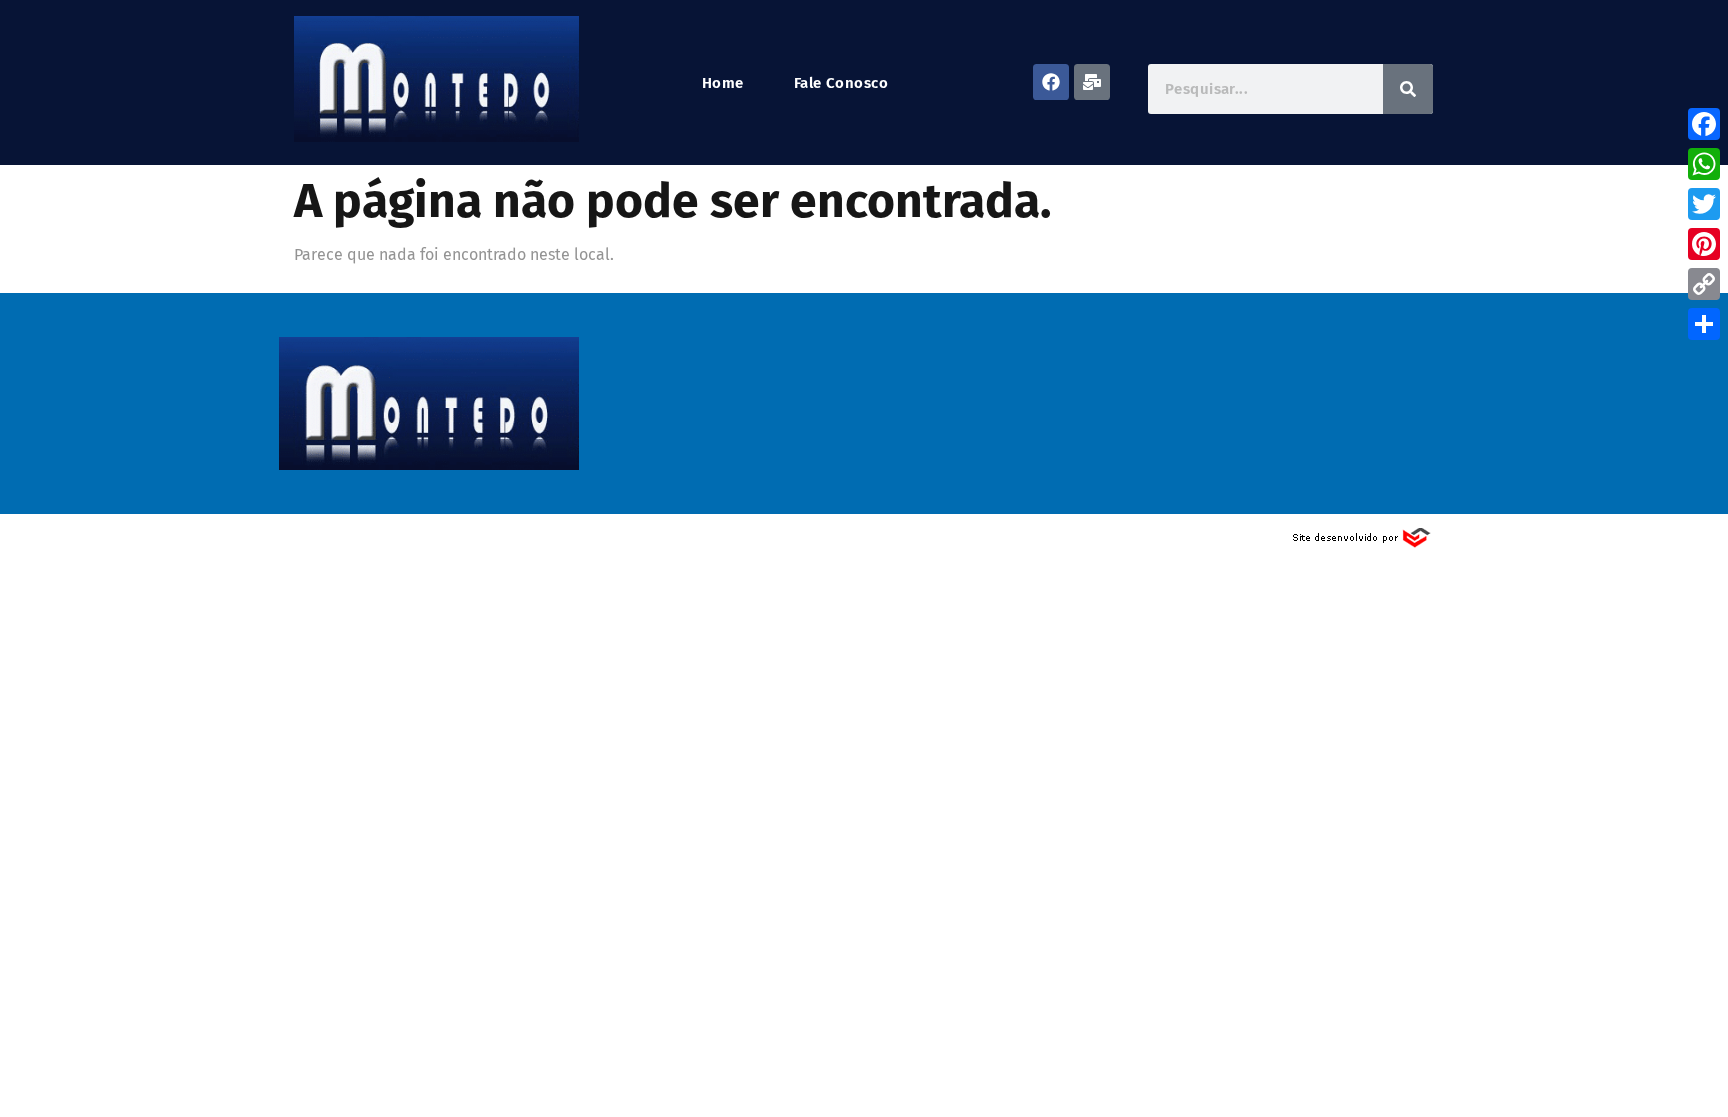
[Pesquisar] (1408, 89)
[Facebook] (1051, 82)
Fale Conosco (841, 83)
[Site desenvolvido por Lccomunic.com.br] (1362, 543)
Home (723, 83)
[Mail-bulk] (1092, 82)
